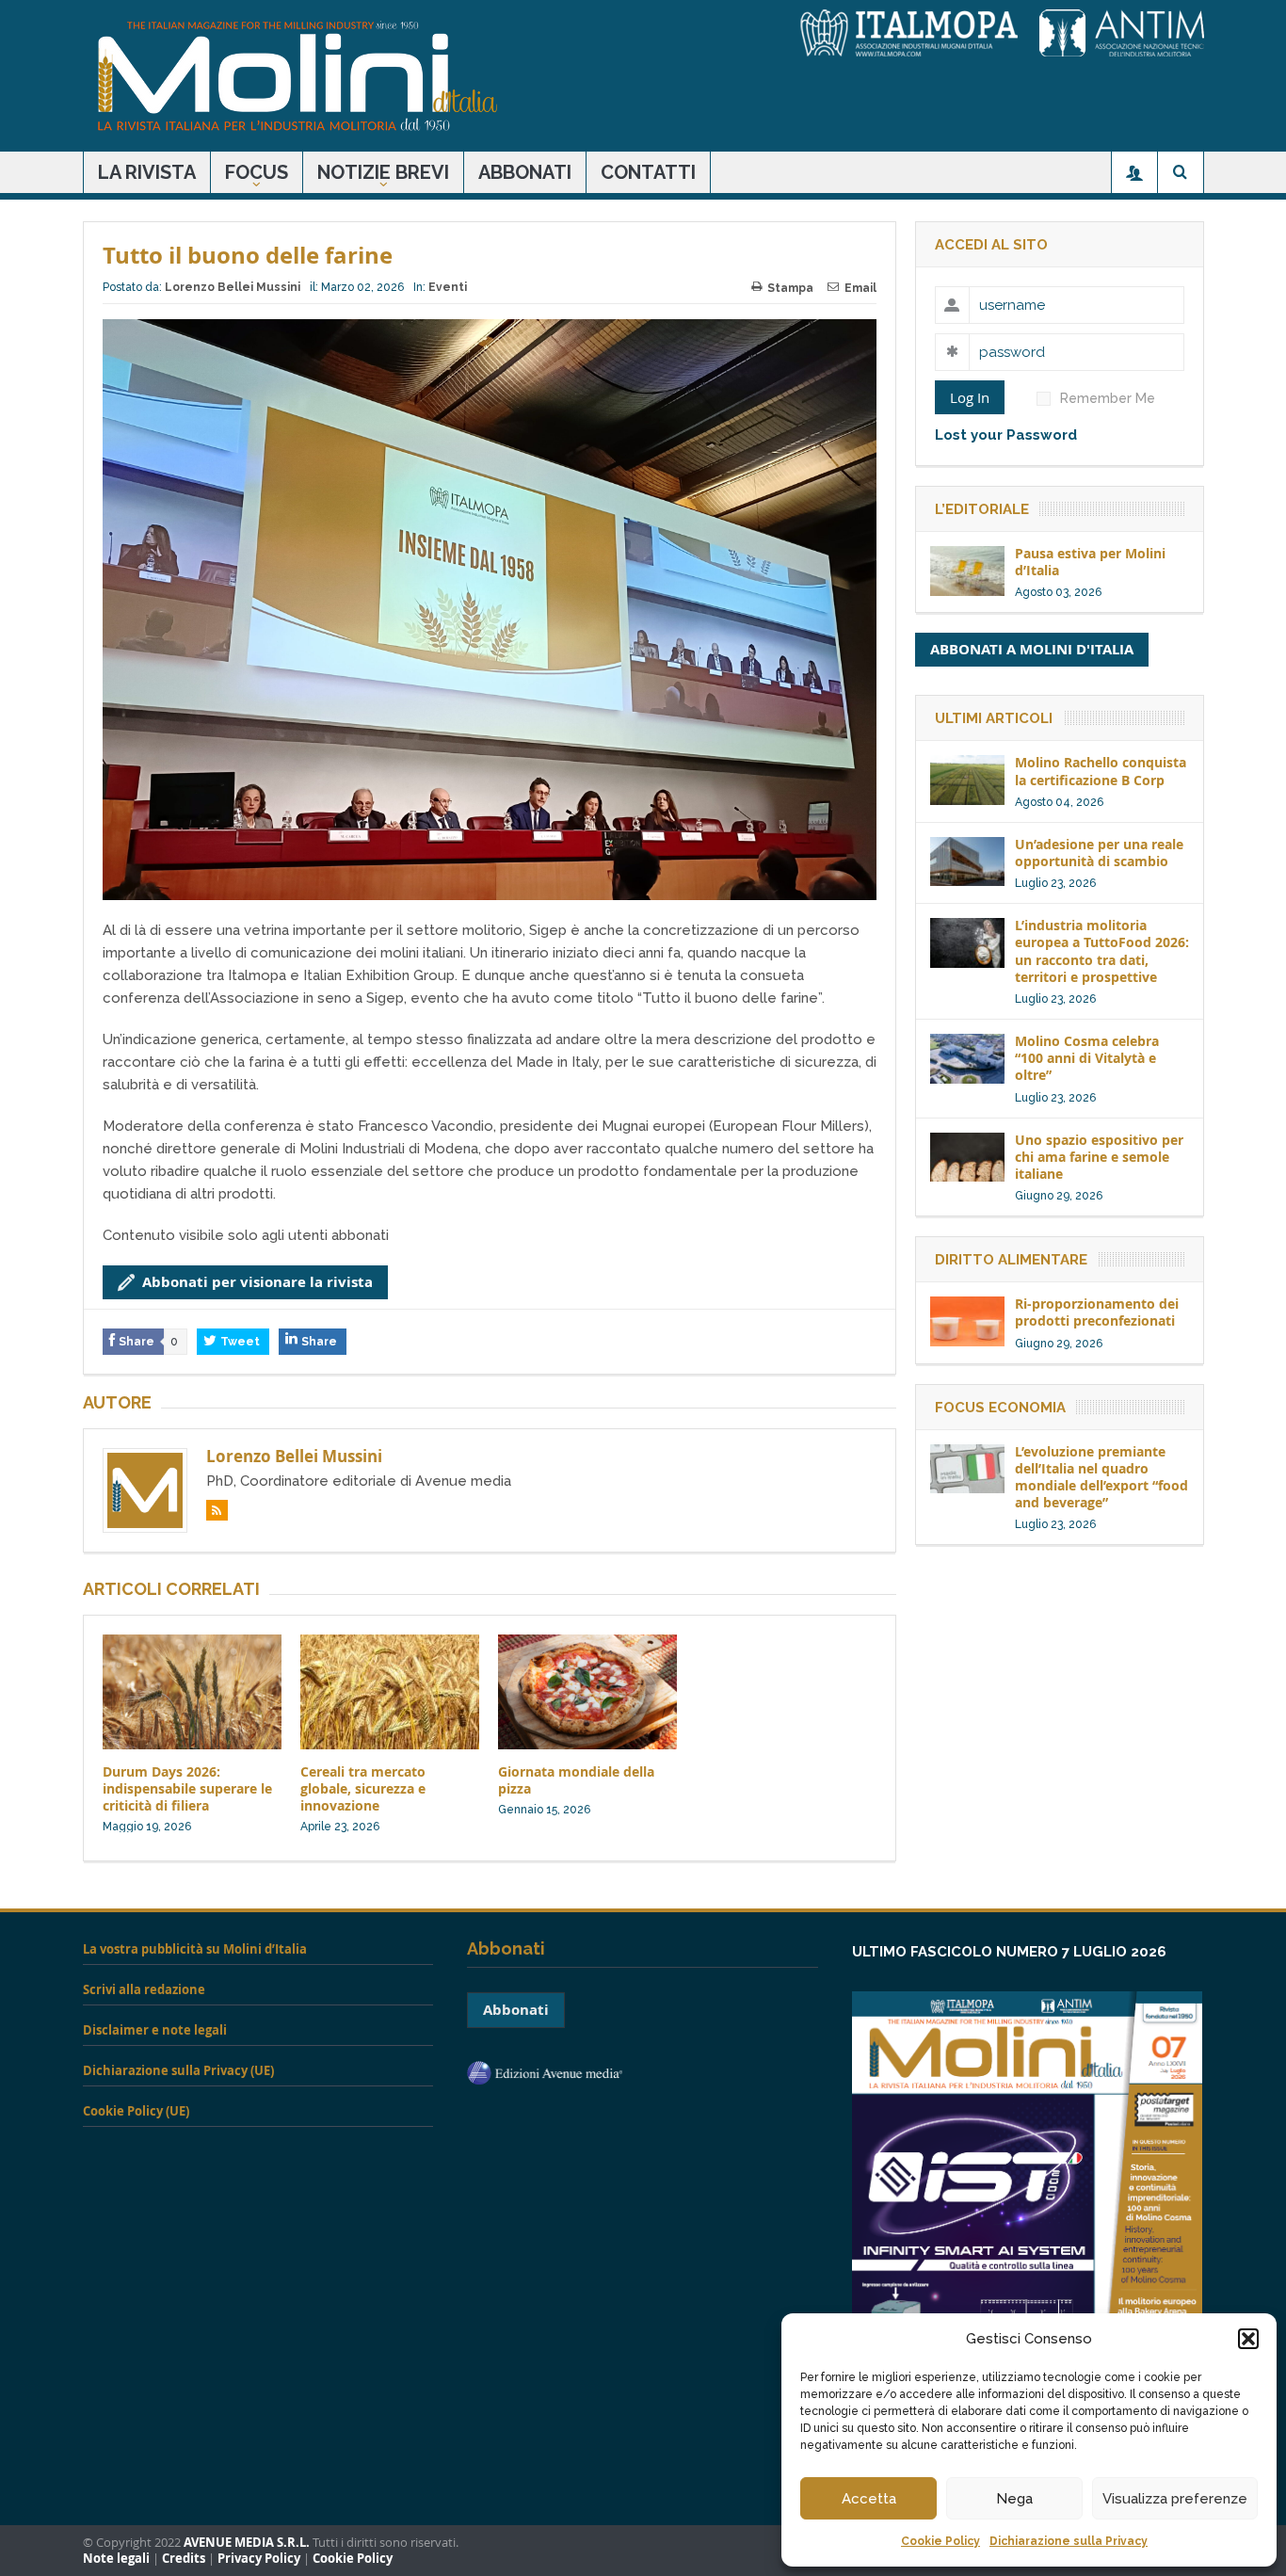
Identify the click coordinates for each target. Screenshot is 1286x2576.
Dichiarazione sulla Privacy (1069, 2541)
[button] (1248, 2339)
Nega (1014, 2499)
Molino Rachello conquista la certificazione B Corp (1101, 771)
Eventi (448, 287)
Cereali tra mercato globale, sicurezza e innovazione (363, 1788)
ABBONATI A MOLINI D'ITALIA (1032, 649)
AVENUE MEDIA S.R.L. (247, 2543)
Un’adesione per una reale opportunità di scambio (1099, 853)
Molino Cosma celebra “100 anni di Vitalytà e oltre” (1087, 1058)
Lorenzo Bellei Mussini (233, 287)
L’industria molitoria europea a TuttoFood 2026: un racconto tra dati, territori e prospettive (1102, 951)
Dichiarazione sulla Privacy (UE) (178, 2070)
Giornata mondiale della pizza (576, 1780)
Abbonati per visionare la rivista (257, 1282)
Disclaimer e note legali (155, 2030)
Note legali (116, 2559)
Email (860, 288)
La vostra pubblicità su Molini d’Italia (195, 1949)
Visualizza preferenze (1175, 2499)
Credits (184, 2559)
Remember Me (1108, 398)
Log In (970, 397)
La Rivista (147, 172)
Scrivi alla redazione (144, 1989)
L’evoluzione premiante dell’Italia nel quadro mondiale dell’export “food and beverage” (1101, 1477)
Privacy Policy (259, 2559)
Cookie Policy (940, 2541)
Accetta (869, 2499)
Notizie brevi (383, 172)
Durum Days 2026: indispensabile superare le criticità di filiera (187, 1788)
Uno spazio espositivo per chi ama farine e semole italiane (1099, 1157)
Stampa (790, 288)
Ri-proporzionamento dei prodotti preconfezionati (1097, 1312)
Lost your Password (1006, 435)
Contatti (648, 172)
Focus (257, 172)
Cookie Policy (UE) (136, 2111)
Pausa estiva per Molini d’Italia (1090, 562)
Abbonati (525, 172)
